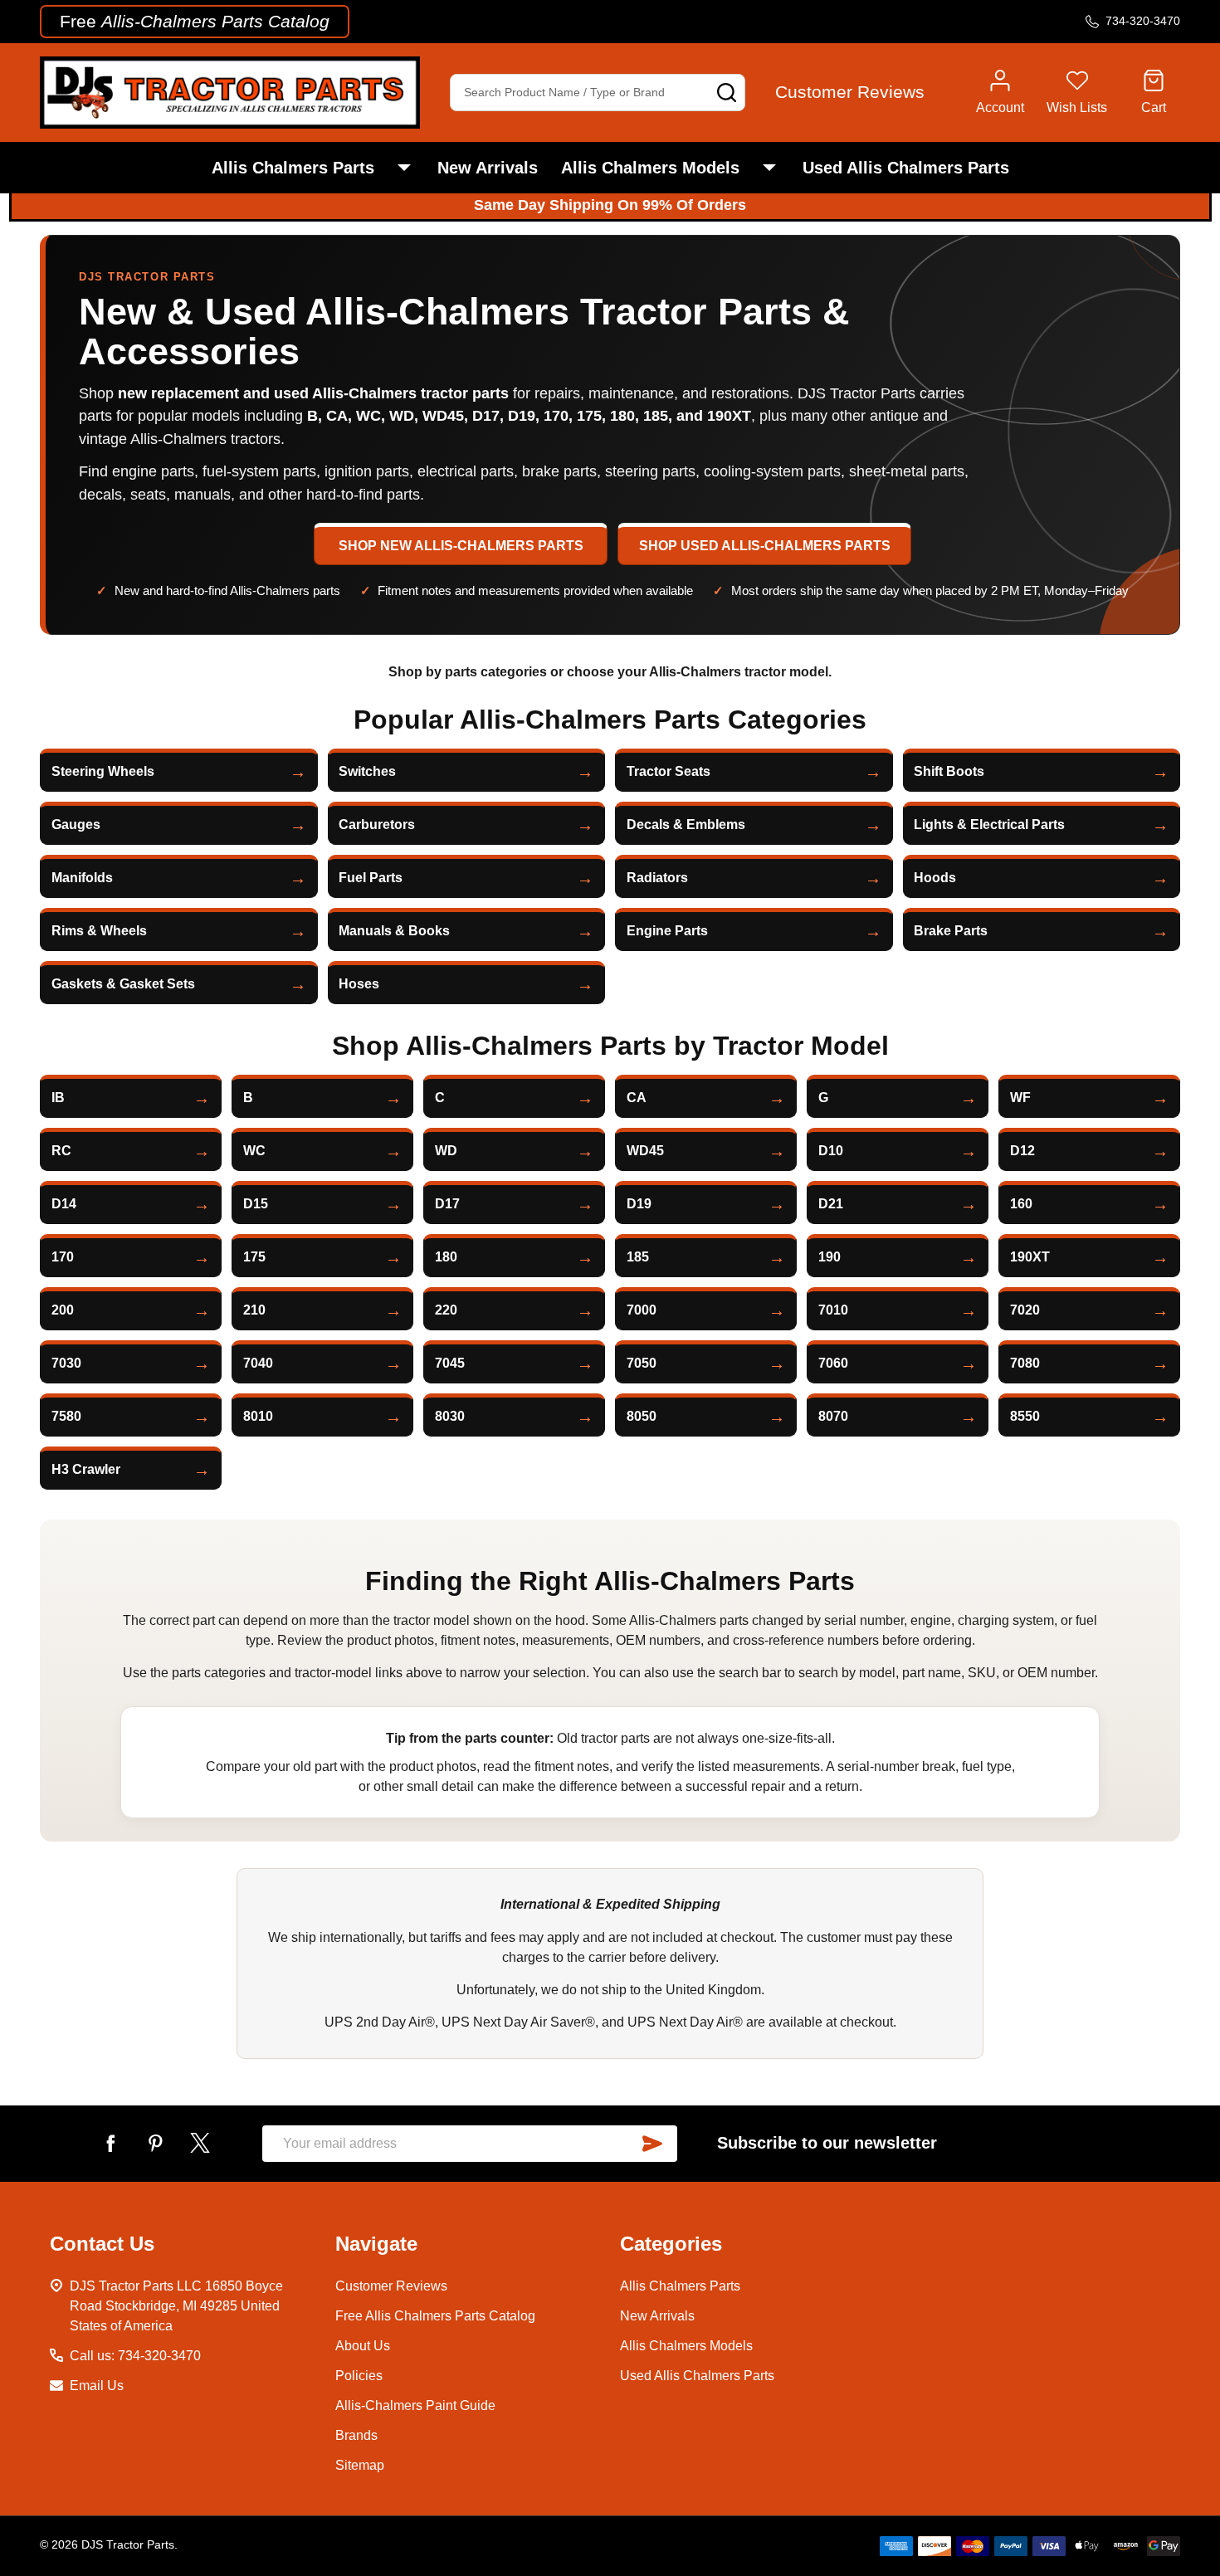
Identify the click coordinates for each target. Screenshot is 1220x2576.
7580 (66, 1416)
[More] (404, 168)
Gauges (76, 825)
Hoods (935, 878)
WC (254, 1151)
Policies (359, 2376)
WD (446, 1151)
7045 (450, 1363)
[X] (200, 2143)
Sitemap (360, 2465)
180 (446, 1257)
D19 (639, 1204)
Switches (367, 771)
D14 (64, 1204)
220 (446, 1310)
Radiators (657, 878)
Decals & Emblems (686, 825)
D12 (1022, 1151)
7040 (258, 1363)
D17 (447, 1204)
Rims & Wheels (99, 931)
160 (1021, 1204)
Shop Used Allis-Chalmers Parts (765, 546)
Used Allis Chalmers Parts (906, 168)
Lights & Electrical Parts (989, 825)
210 (254, 1310)
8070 (833, 1416)
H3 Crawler (86, 1469)
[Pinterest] (155, 2143)
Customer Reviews (391, 2286)
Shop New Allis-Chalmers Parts (461, 546)
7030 (66, 1363)
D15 (256, 1204)
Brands (356, 2435)
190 (830, 1257)
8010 (258, 1416)
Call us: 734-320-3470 (135, 2356)
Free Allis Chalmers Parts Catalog (435, 2316)
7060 (833, 1363)
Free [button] (195, 21)
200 (63, 1310)
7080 (1025, 1363)
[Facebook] (110, 2143)
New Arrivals (488, 168)
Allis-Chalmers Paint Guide (415, 2405)
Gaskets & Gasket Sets (123, 984)
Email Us (97, 2386)
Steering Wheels (103, 771)
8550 (1025, 1416)
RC (61, 1151)
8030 (450, 1416)
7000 (642, 1310)
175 (254, 1257)
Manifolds (82, 878)
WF (1020, 1098)
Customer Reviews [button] (850, 92)
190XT (1030, 1257)
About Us (363, 2346)
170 (63, 1257)
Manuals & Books (394, 931)
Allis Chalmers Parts (293, 168)
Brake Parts (951, 931)
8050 (642, 1416)
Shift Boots (949, 771)
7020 (1025, 1310)
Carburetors (377, 825)
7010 (833, 1310)
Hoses (359, 984)
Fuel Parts (371, 878)
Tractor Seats (669, 771)
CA (637, 1098)
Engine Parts (667, 931)
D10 (831, 1151)
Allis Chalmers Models (650, 168)
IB (58, 1098)
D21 (831, 1204)
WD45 (645, 1151)
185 (638, 1257)
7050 (642, 1363)
